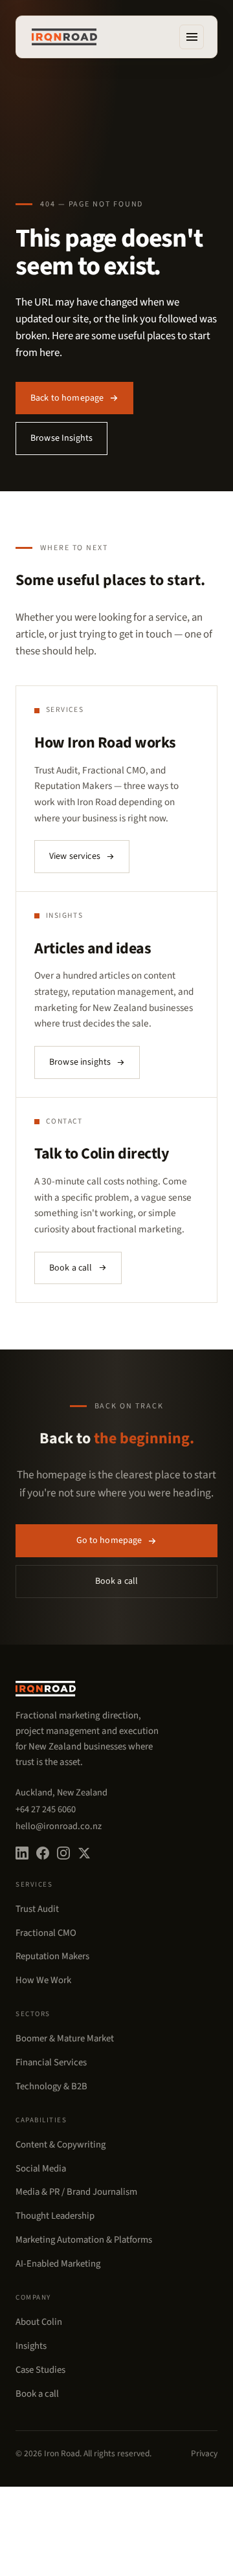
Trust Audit (37, 1909)
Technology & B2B (51, 2086)
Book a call (71, 1268)
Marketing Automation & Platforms (84, 2240)
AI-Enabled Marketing (58, 2264)
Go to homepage (109, 1540)
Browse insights (80, 1062)
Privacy (204, 2453)
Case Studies (40, 2370)
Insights (31, 2346)
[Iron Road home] (64, 37)
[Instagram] (63, 1853)
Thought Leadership (55, 2216)
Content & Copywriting (61, 2145)
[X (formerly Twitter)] (84, 1853)
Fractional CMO (46, 1933)
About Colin (39, 2322)
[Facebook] (43, 1853)
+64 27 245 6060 (46, 1809)
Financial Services (51, 2062)
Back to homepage (67, 398)
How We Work (43, 1980)
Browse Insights (61, 438)
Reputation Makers (52, 1956)
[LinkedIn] (22, 1853)
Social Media (41, 2169)
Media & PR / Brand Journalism (76, 2192)
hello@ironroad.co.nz (59, 1826)
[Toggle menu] (192, 37)
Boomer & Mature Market (65, 2038)
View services (75, 856)
